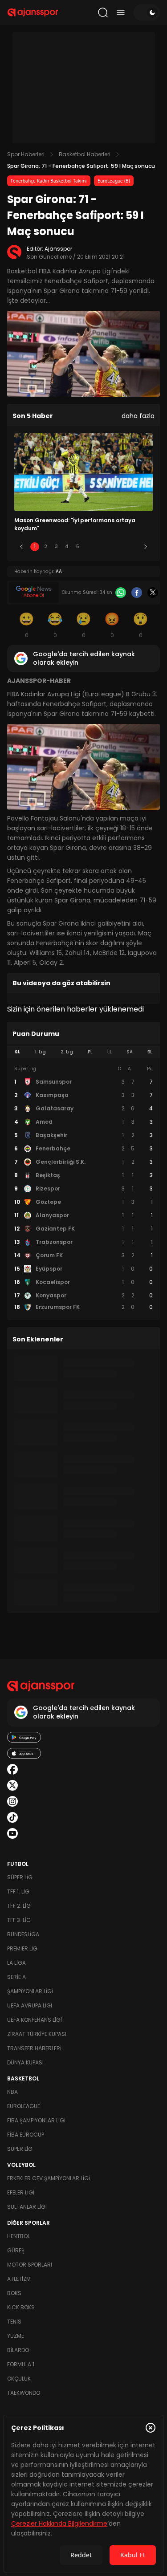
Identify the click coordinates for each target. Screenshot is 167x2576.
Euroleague (24, 2106)
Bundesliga (23, 1934)
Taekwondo (24, 2393)
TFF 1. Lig (18, 1891)
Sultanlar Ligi (27, 2207)
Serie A (16, 1977)
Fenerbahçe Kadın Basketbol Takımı (49, 181)
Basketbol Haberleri (85, 154)
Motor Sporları (30, 2265)
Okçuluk (19, 2379)
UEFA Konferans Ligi (35, 2020)
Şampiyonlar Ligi (30, 1991)
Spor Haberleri (26, 154)
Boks (14, 2293)
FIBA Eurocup (26, 2135)
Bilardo (18, 2350)
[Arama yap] (103, 12)
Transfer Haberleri (34, 2048)
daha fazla (138, 416)
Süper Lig (20, 1877)
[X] (153, 593)
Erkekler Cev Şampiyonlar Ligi (49, 2178)
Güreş (16, 2250)
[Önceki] (21, 547)
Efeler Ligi (21, 2192)
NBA (12, 2092)
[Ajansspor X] (12, 1785)
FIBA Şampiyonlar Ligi (36, 2120)
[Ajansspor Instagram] (12, 1801)
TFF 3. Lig (19, 1920)
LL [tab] (110, 1052)
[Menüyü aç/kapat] (121, 12)
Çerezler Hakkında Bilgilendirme (59, 2523)
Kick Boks (21, 2307)
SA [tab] (130, 1052)
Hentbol (18, 2236)
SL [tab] (17, 1052)
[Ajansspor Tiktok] (12, 1817)
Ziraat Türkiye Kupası (37, 2034)
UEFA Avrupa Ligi (30, 2005)
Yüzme (16, 2336)
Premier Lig (22, 1948)
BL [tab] (150, 1052)
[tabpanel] (83, 1188)
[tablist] (83, 1052)
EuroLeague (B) (114, 181)
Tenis (14, 2322)
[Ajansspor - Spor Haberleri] (33, 12)
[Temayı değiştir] (147, 12)
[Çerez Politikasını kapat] (151, 2428)
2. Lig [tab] (67, 1052)
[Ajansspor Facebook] (12, 1769)
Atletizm (19, 2279)
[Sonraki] (146, 547)
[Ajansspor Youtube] (12, 1833)
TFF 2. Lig (19, 1906)
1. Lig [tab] (40, 1052)
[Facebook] (137, 593)
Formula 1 (21, 2364)
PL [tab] (90, 1052)
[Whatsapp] (121, 593)
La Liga (16, 1963)
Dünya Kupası (25, 2062)
